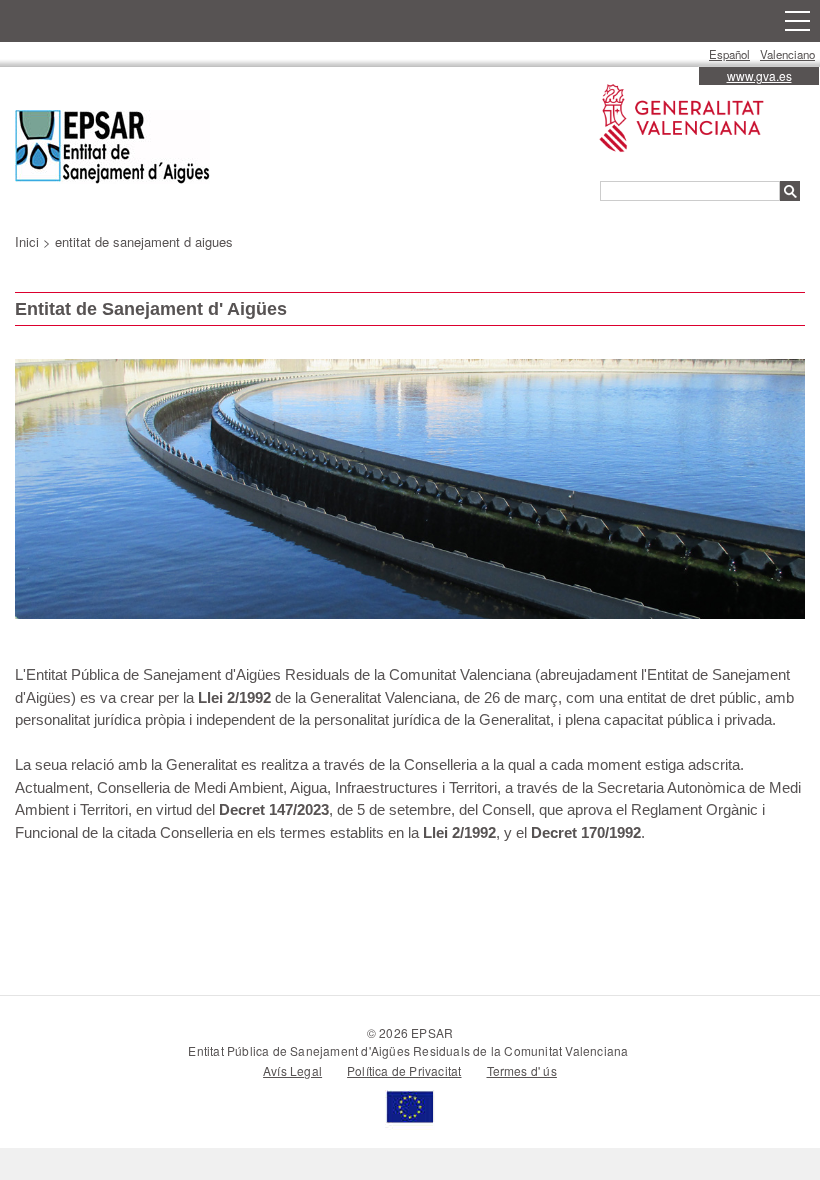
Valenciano (787, 54)
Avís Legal (292, 1070)
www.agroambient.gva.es (671, 84)
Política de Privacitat (404, 1070)
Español (729, 54)
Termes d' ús (522, 1070)
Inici (27, 241)
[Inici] (112, 149)
